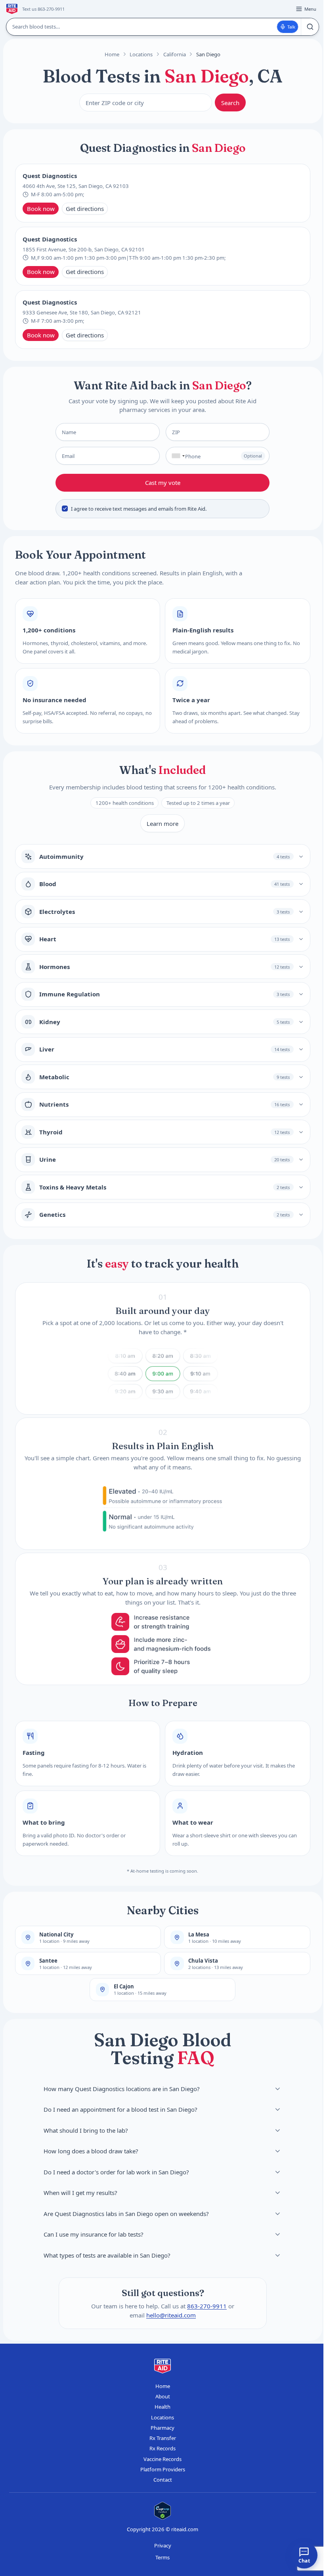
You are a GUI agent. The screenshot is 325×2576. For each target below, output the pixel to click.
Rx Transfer (163, 2438)
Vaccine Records (162, 2459)
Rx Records (162, 2448)
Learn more (162, 824)
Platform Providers (163, 2469)
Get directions (85, 209)
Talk (291, 27)
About (163, 2396)
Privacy (163, 2545)
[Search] (310, 27)
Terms (162, 2557)
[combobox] (177, 456)
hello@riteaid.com (171, 2315)
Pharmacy (162, 2428)
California (175, 54)
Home (112, 54)
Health (162, 2407)
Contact (163, 2480)
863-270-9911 (207, 2306)
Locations (141, 54)
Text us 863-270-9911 (43, 9)
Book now (41, 209)
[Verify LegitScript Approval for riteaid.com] (162, 2511)
